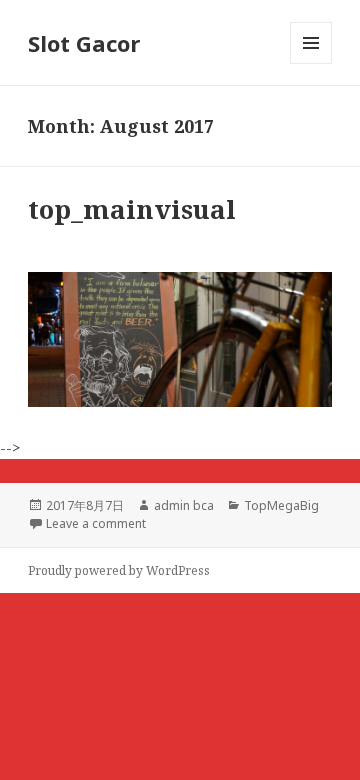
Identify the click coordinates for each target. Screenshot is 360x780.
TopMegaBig (281, 505)
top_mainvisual (132, 209)
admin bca (184, 505)
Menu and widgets (311, 63)
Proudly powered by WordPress (119, 570)
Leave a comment (96, 523)
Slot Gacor (84, 43)
